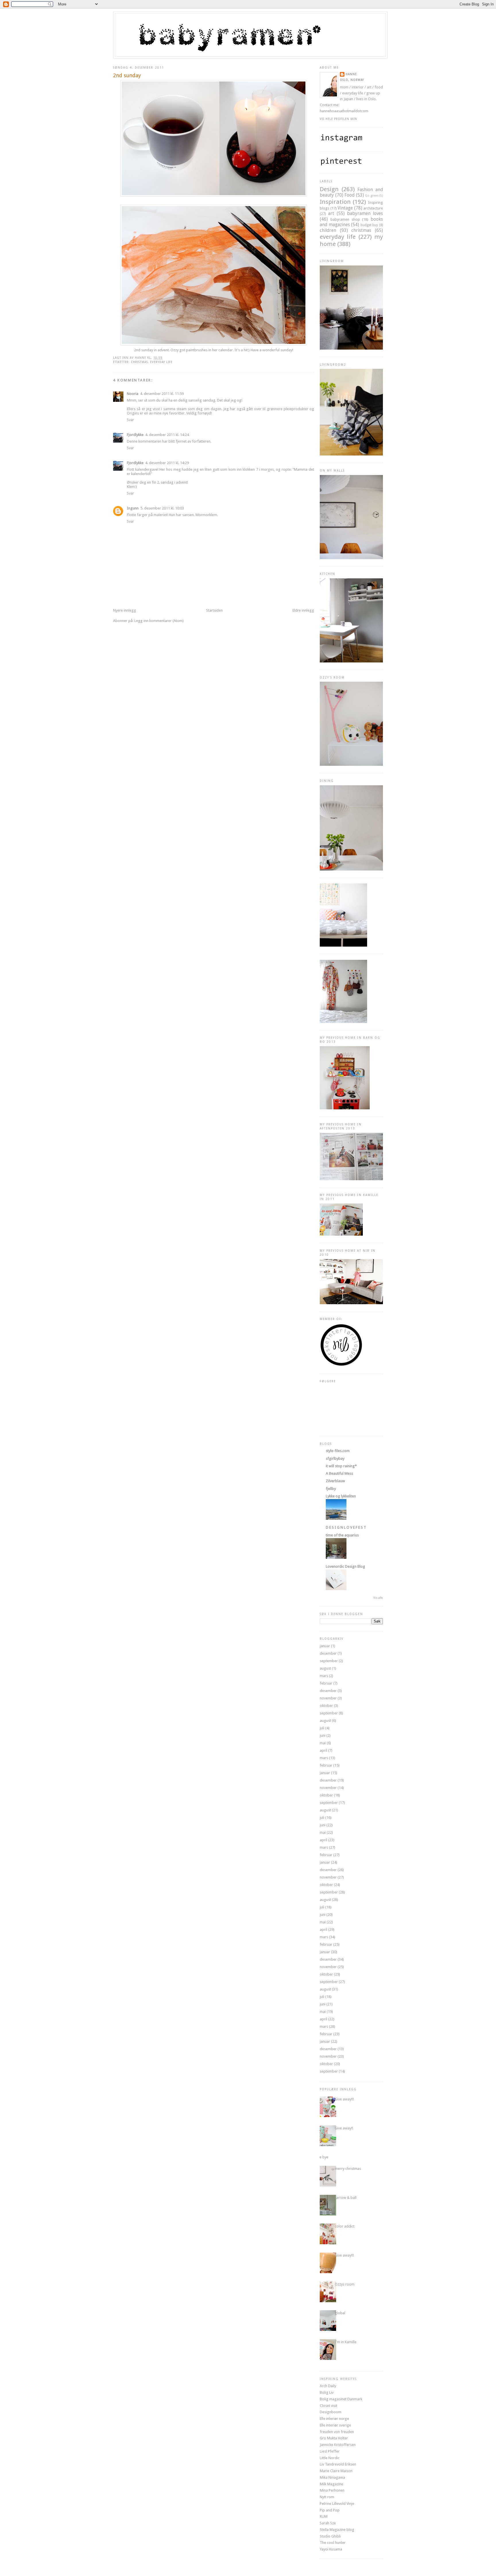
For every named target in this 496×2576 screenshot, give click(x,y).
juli (322, 1728)
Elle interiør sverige (335, 2425)
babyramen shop (345, 219)
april (323, 1750)
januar (325, 1646)
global (340, 2313)
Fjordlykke (135, 435)
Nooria (133, 394)
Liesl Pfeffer (330, 2451)
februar (326, 1683)
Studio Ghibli (330, 2536)
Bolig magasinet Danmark (341, 2399)
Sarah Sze (328, 2523)
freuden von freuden (337, 2432)
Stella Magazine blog (337, 2530)
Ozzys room (345, 2284)
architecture (373, 208)
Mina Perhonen (332, 2490)
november (328, 1698)
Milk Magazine (332, 2484)
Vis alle (378, 1598)
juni (323, 1735)
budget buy (369, 225)
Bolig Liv (327, 2392)
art (331, 213)
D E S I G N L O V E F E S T (346, 1527)
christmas (139, 362)
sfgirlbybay (335, 1458)
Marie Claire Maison (336, 2471)
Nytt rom (327, 2497)
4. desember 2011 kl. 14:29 (167, 463)
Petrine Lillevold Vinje (337, 2504)
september (329, 1661)
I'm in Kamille (346, 2342)
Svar (130, 420)
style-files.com (338, 1451)
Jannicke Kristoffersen (338, 2445)
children (328, 230)
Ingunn (133, 508)
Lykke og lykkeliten (341, 1496)
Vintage (345, 208)
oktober (326, 1706)
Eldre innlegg (303, 610)
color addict (345, 2226)
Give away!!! (344, 2099)
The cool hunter (333, 2543)
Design (329, 189)
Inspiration (335, 202)
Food (349, 195)
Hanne (351, 74)
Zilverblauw (335, 1481)
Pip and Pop (330, 2510)
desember (328, 1653)
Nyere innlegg (125, 610)
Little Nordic (330, 2458)
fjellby (331, 1489)
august (325, 1668)
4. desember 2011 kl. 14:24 (167, 435)
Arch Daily (328, 2386)
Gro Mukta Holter (334, 2438)
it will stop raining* (341, 1466)
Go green (372, 195)
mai (323, 1743)
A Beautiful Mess (339, 1473)
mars (324, 1676)
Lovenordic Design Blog (345, 1566)
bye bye (322, 2157)
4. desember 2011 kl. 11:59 (162, 394)
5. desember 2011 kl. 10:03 (162, 508)
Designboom (331, 2412)
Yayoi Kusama (331, 2549)
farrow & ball (346, 2198)
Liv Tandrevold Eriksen (338, 2464)
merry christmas (348, 2169)
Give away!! (344, 2128)
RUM (324, 2516)
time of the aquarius (342, 1535)
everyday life (161, 362)
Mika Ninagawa (332, 2477)
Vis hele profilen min (338, 119)
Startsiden (214, 610)
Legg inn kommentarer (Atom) (159, 621)
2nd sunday (127, 75)
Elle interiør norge (334, 2419)
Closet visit (329, 2406)
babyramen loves (365, 213)
